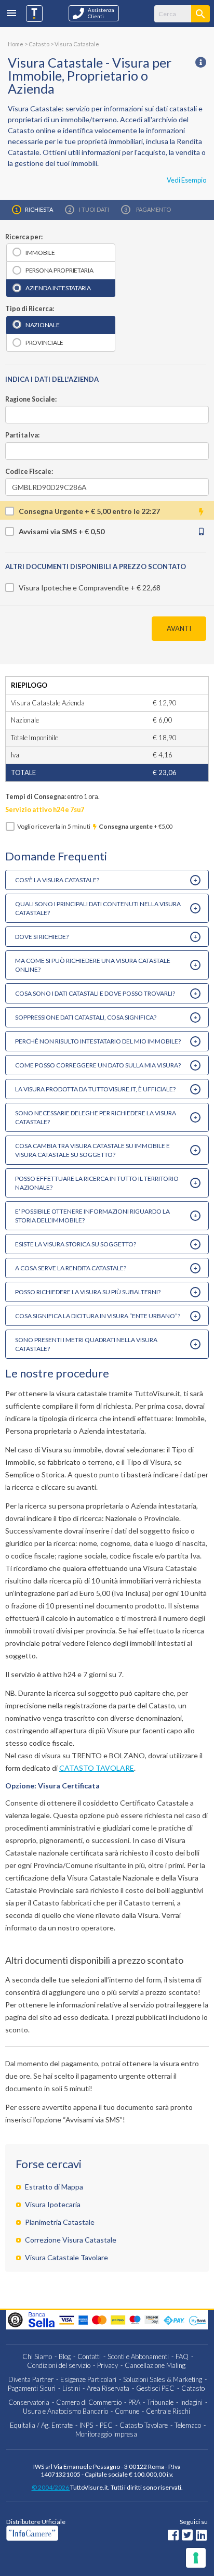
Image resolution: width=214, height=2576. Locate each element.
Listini (71, 2388)
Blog (65, 2356)
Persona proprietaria (59, 270)
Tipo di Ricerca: (30, 309)
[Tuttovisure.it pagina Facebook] (173, 2536)
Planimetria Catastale (60, 2222)
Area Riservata (108, 2388)
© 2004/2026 (51, 2487)
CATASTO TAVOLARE (97, 1768)
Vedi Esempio (186, 180)
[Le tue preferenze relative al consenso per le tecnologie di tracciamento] (196, 2558)
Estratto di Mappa (54, 2187)
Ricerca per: (24, 237)
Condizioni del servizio (59, 2365)
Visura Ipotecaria (53, 2204)
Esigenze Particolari (88, 2379)
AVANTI (179, 628)
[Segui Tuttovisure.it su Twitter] (187, 2536)
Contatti (89, 2356)
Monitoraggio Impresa (106, 2434)
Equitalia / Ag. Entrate (41, 2425)
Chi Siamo (37, 2356)
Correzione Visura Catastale (71, 2240)
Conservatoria (29, 2402)
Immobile (40, 253)
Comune (127, 2411)
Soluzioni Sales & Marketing (163, 2379)
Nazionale (43, 325)
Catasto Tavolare (144, 2425)
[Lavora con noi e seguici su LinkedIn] (201, 2536)
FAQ (182, 2356)
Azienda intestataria (58, 288)
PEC (106, 2425)
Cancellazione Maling (155, 2365)
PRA (134, 2402)
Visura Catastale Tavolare (66, 2257)
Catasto (193, 2388)
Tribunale (160, 2402)
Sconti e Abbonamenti (138, 2356)
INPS (86, 2425)
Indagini (191, 2402)
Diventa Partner (31, 2379)
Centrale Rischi (168, 2411)
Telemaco (188, 2425)
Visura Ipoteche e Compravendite (74, 588)
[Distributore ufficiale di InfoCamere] (61, 2533)
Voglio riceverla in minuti (95, 826)
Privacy (108, 2365)
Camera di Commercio (89, 2402)
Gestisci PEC (155, 2388)
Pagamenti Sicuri (32, 2388)
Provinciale (44, 343)
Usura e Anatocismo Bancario (65, 2411)
